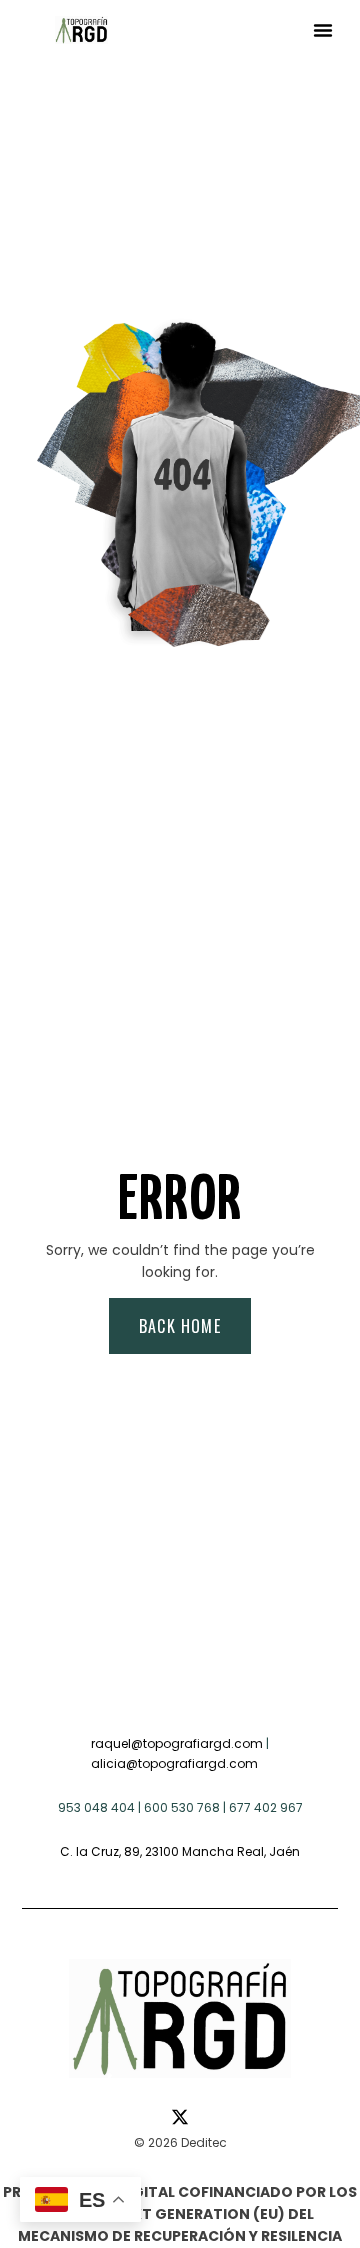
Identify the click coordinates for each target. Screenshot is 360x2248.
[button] (323, 30)
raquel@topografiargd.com (177, 1743)
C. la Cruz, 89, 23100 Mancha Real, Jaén (180, 1851)
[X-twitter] (180, 2117)
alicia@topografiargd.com (174, 1763)
